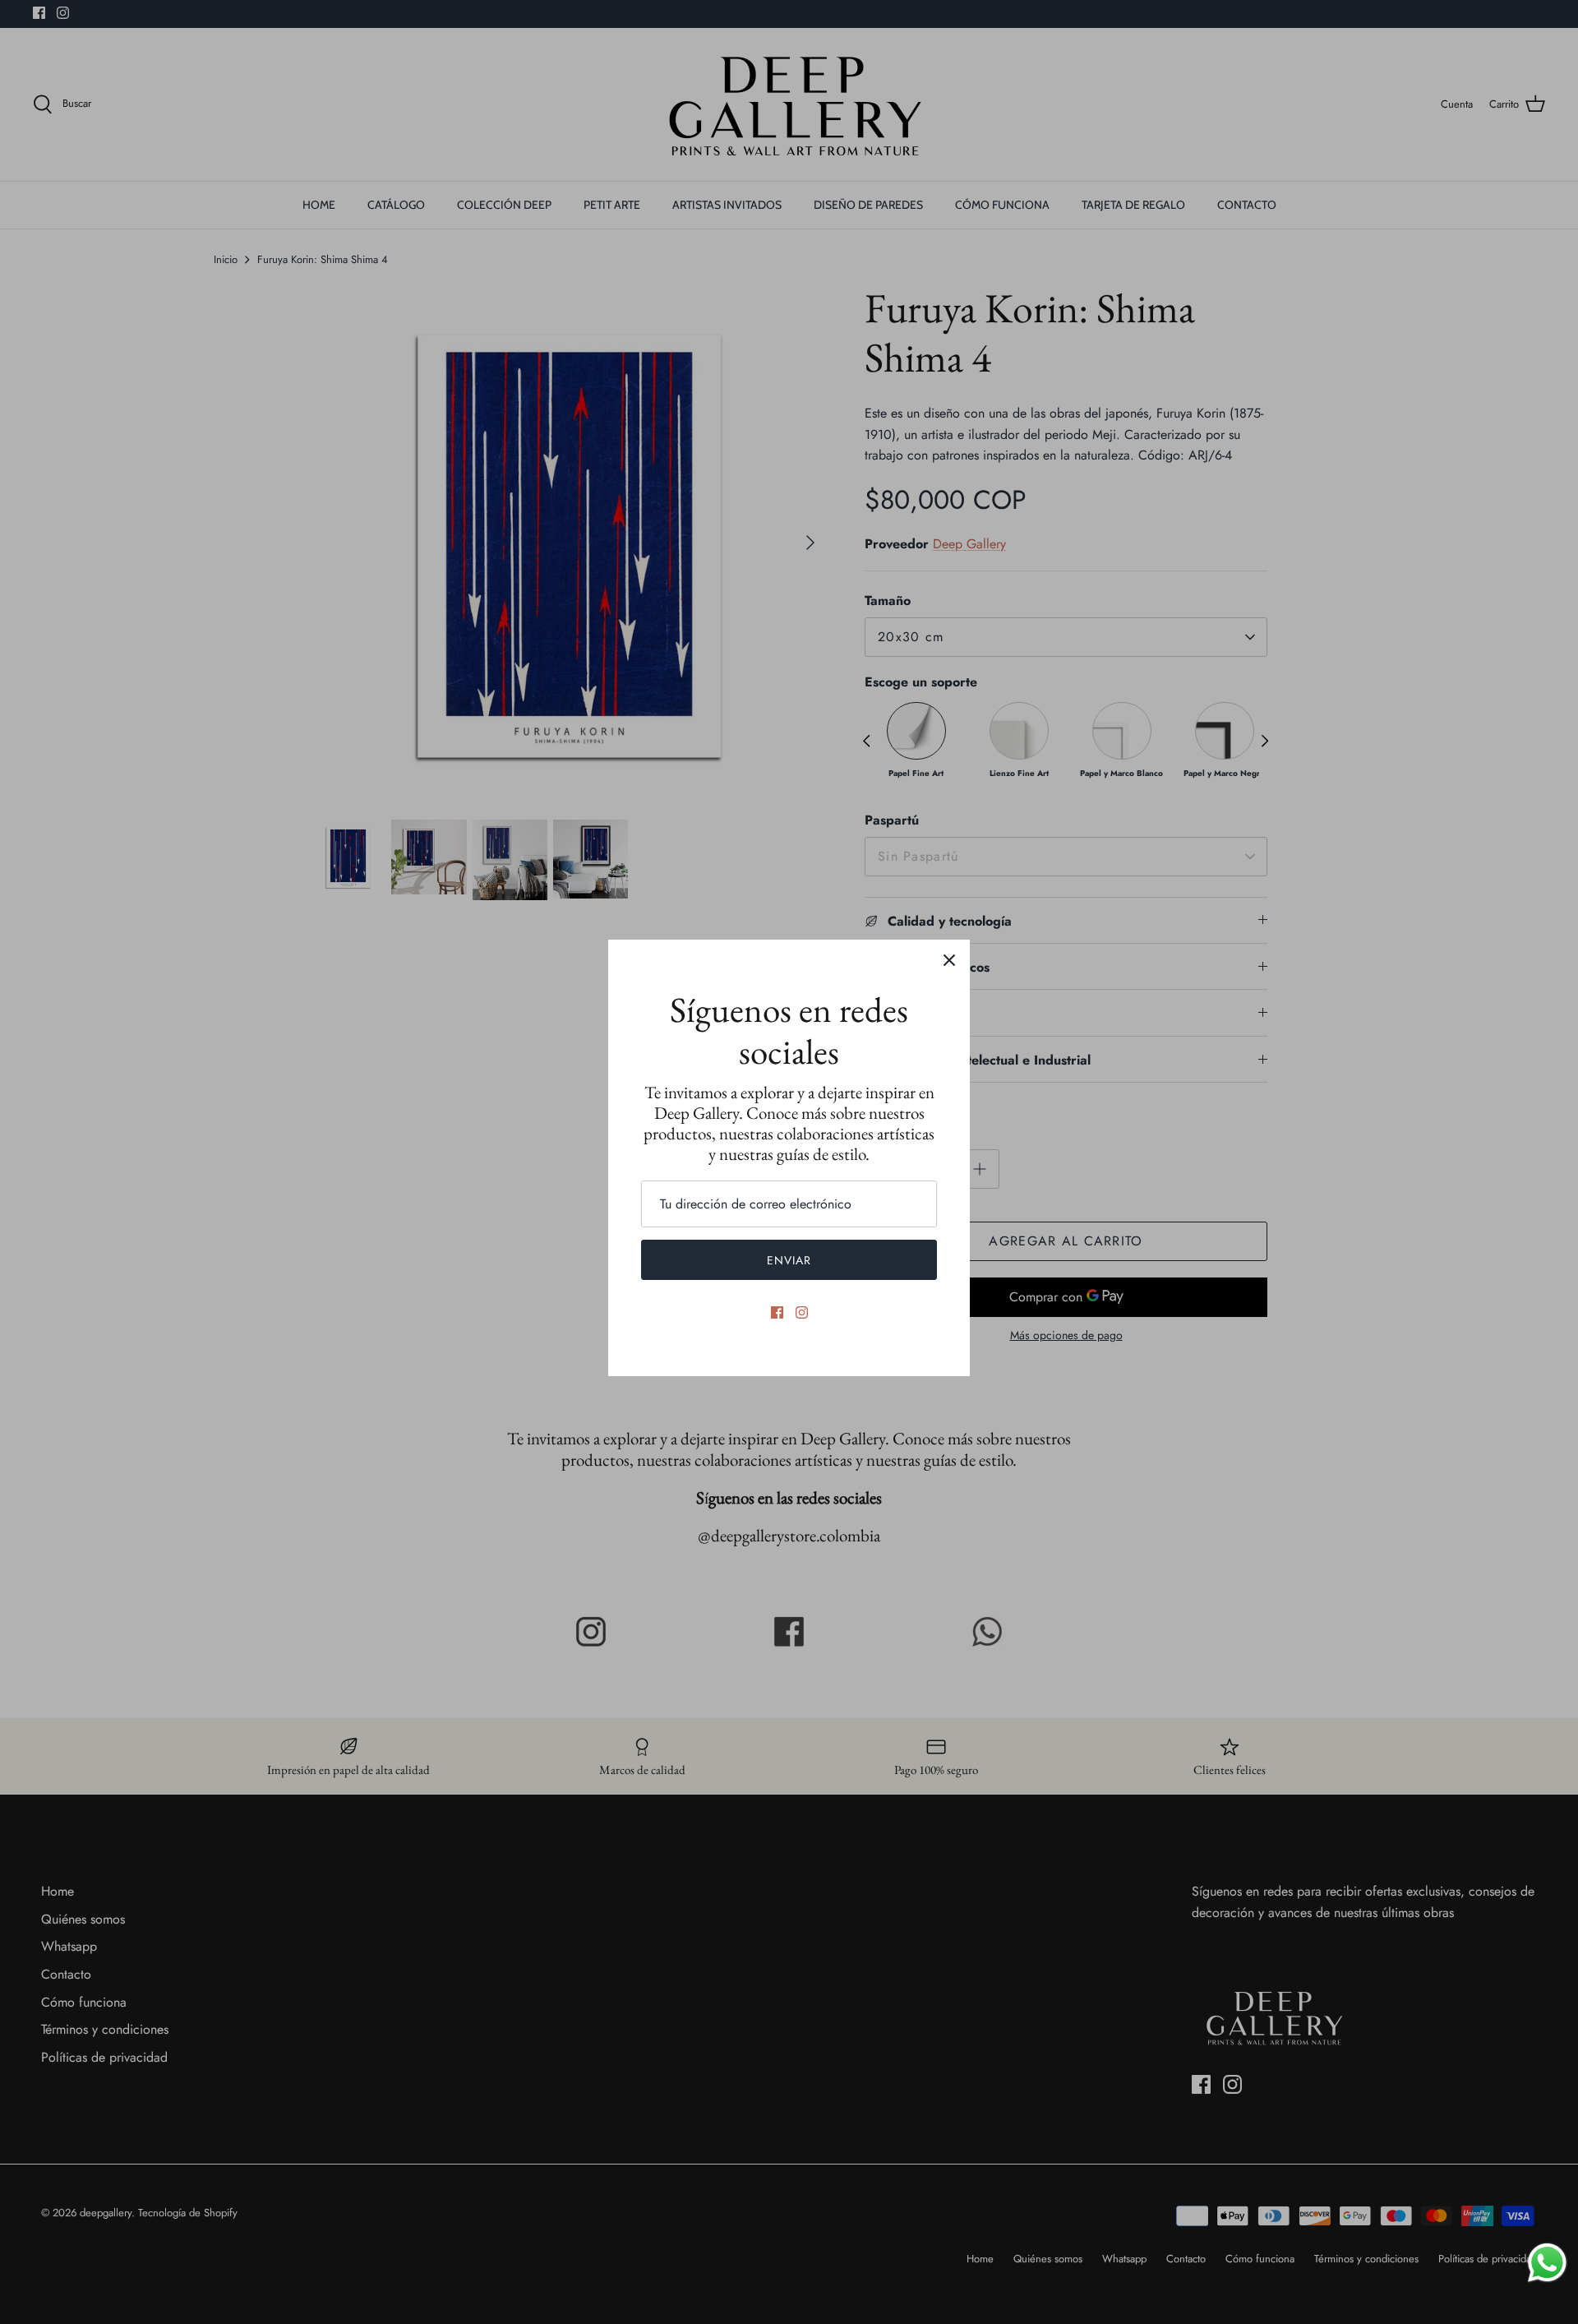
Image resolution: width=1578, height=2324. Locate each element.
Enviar (789, 1260)
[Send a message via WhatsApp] (1547, 2263)
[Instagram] (802, 1312)
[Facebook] (777, 1312)
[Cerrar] (949, 960)
